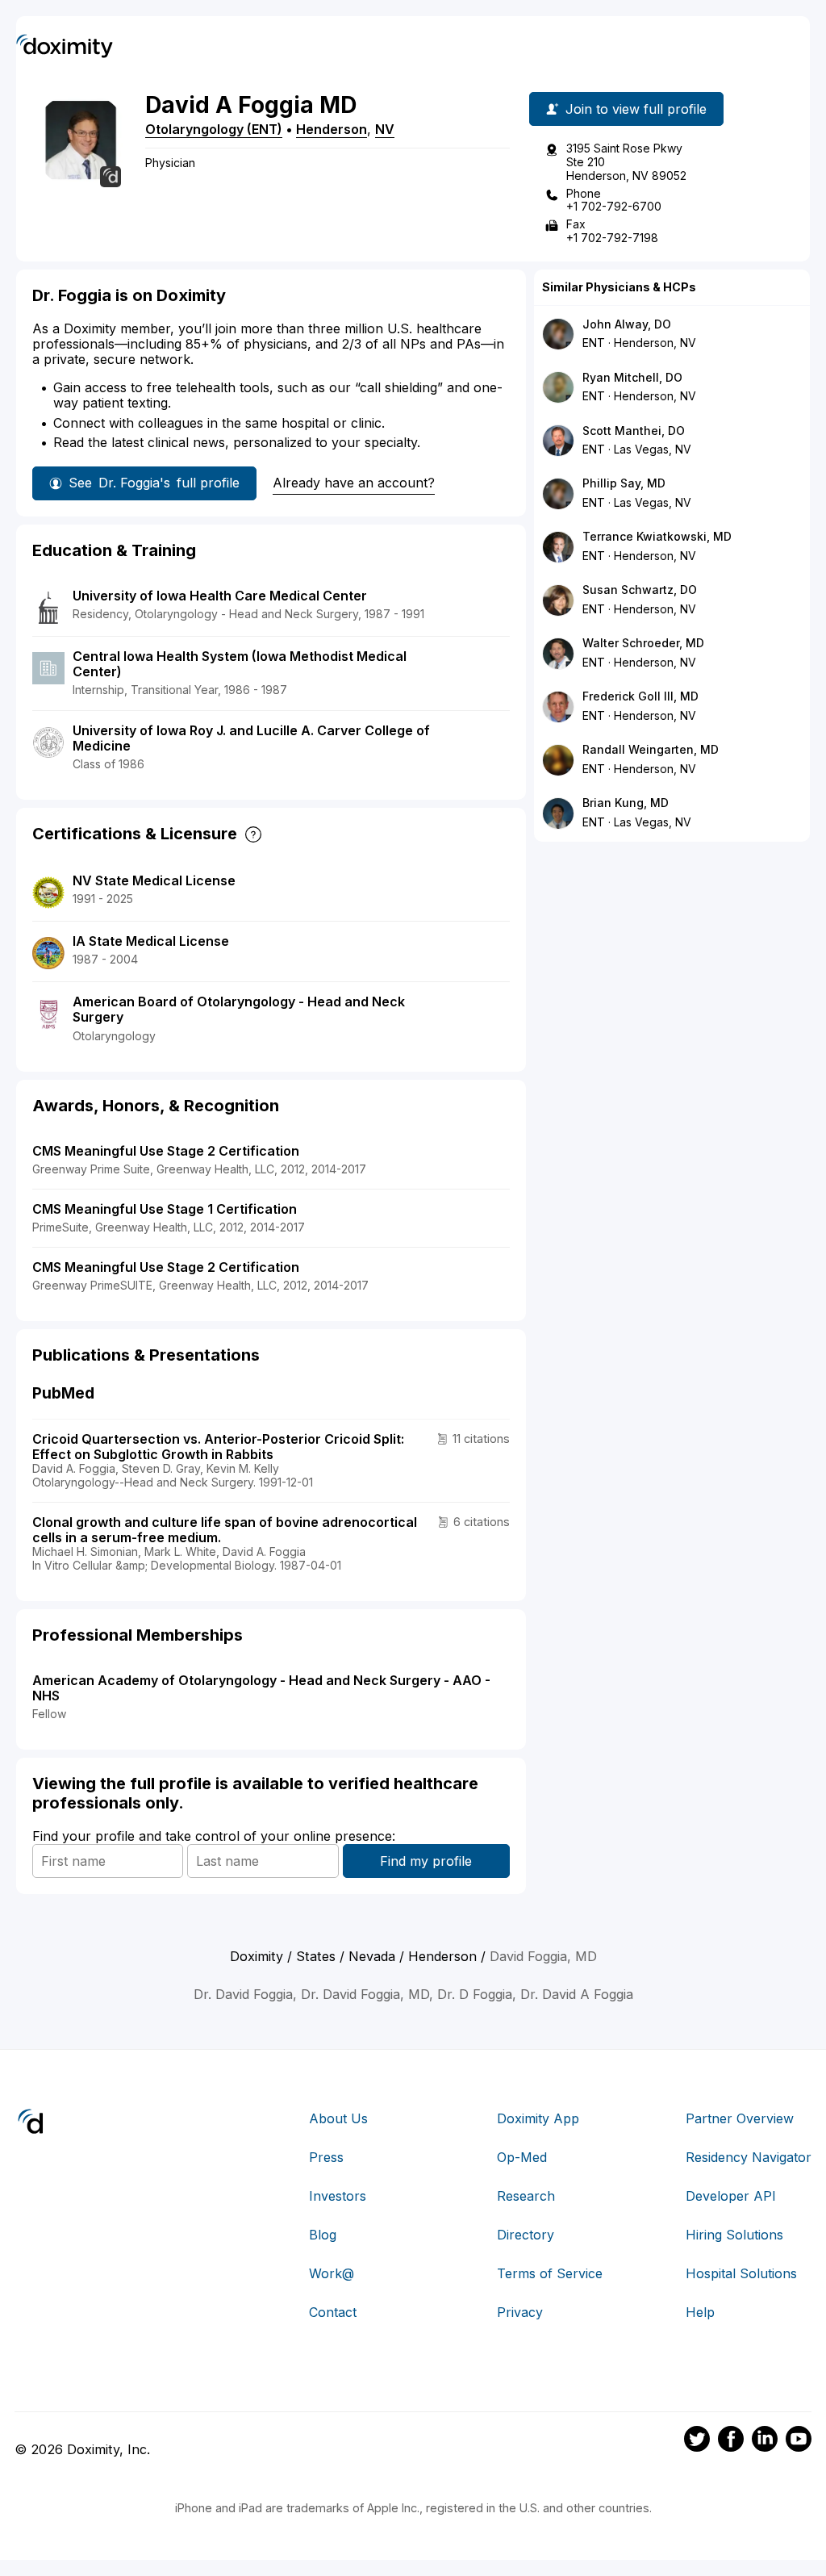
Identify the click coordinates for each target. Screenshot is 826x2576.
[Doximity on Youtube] (799, 2441)
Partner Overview (740, 2118)
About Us (338, 2118)
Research (526, 2196)
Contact (333, 2312)
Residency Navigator (749, 2157)
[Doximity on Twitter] (697, 2441)
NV (385, 129)
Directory (526, 2235)
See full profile (154, 483)
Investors (338, 2196)
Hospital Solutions (741, 2273)
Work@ (332, 2273)
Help (700, 2312)
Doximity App (538, 2118)
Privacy (520, 2312)
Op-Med (522, 2157)
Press (326, 2157)
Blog (323, 2235)
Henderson (332, 129)
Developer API (731, 2196)
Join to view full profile (636, 109)
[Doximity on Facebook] (731, 2441)
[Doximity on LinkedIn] (765, 2441)
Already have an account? (354, 483)
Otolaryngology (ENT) (214, 129)
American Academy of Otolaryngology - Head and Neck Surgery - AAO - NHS (261, 1688)
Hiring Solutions (734, 2235)
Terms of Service (550, 2273)
